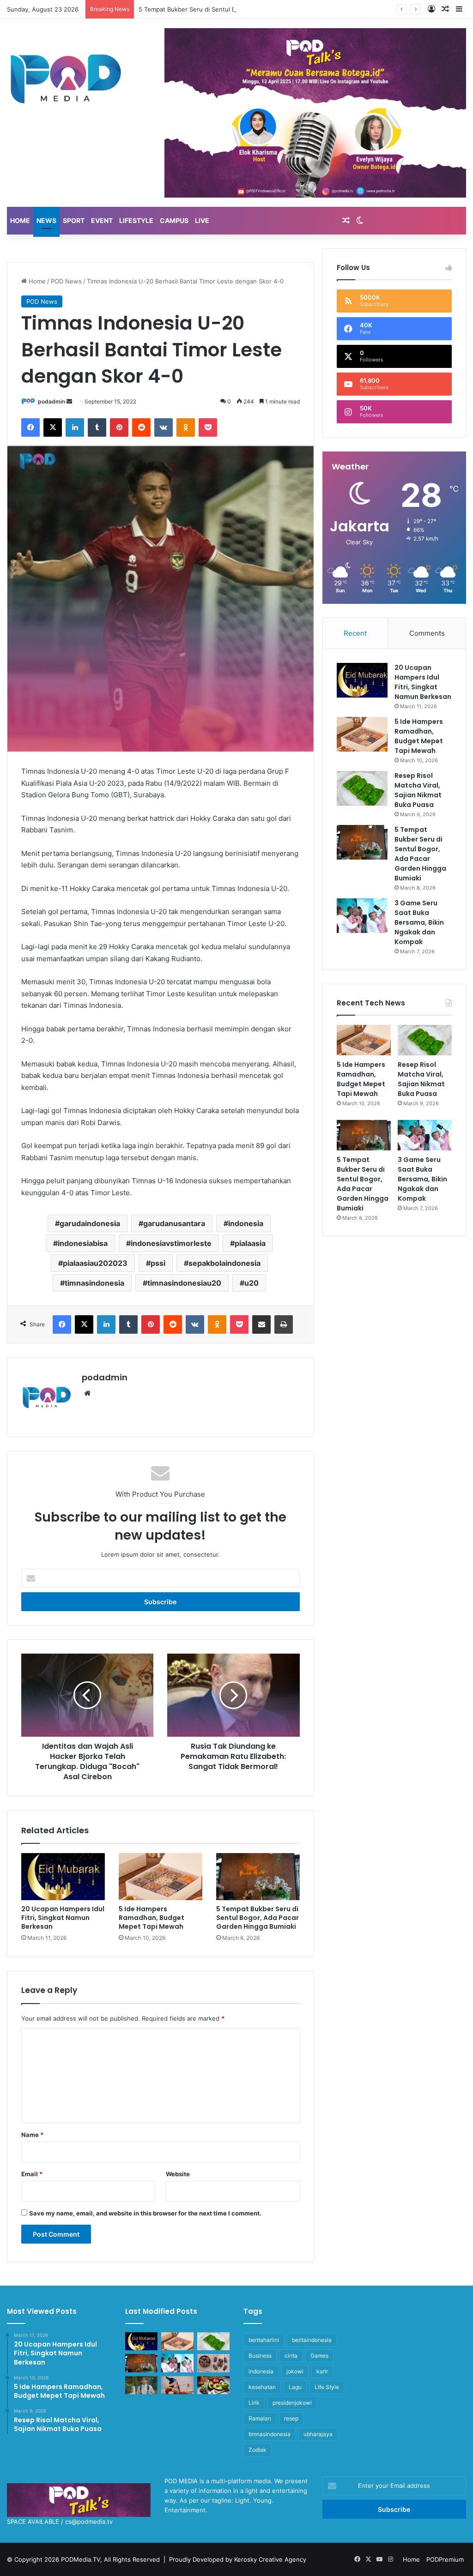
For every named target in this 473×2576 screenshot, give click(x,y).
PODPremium (445, 2559)
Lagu (295, 2387)
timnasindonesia (94, 1283)
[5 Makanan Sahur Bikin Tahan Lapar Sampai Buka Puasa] (213, 2363)
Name (32, 2135)
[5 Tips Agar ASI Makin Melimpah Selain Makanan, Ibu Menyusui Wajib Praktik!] (177, 2385)
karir (322, 2371)
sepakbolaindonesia (224, 1263)
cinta (291, 2356)
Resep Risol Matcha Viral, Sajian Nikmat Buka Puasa (418, 790)
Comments (427, 633)
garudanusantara (174, 1223)
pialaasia (250, 1243)
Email (32, 2174)
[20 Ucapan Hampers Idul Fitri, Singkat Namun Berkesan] (63, 1877)
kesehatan (262, 2387)
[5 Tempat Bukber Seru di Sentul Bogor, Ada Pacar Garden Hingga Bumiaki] (258, 1877)
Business (260, 2356)
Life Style (327, 2387)
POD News (66, 281)
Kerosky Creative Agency (270, 2559)
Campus (174, 220)
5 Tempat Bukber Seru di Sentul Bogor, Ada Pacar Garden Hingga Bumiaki (244, 9)
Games (319, 2356)
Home (36, 281)
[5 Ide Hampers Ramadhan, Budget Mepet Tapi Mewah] (161, 1877)
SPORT (74, 220)
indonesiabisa (83, 1243)
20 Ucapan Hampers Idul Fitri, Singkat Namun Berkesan (63, 1918)
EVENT (102, 220)
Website (178, 2174)
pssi (158, 1263)
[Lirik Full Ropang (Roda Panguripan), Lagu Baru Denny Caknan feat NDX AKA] (141, 2385)
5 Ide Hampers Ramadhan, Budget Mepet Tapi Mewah (152, 1918)
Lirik (254, 2403)
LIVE (202, 220)
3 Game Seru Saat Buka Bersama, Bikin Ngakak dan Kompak (419, 922)
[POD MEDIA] (66, 78)
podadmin (52, 401)
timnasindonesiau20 (184, 1283)
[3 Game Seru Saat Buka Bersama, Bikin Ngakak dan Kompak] (362, 916)
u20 (252, 1283)
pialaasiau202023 (95, 1263)
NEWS (46, 220)
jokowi (295, 2371)
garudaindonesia (90, 1223)
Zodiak (258, 2450)
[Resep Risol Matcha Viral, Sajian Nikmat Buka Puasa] (362, 788)
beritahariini (264, 2340)
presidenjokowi (292, 2403)
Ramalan (260, 2418)
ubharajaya (318, 2434)
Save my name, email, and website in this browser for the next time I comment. (145, 2213)
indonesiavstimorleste (171, 1243)
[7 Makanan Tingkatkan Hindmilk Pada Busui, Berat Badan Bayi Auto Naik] (213, 2385)
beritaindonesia (312, 2340)
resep (291, 2418)
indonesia (246, 1223)
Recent (355, 633)
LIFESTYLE (136, 220)
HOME (20, 220)
